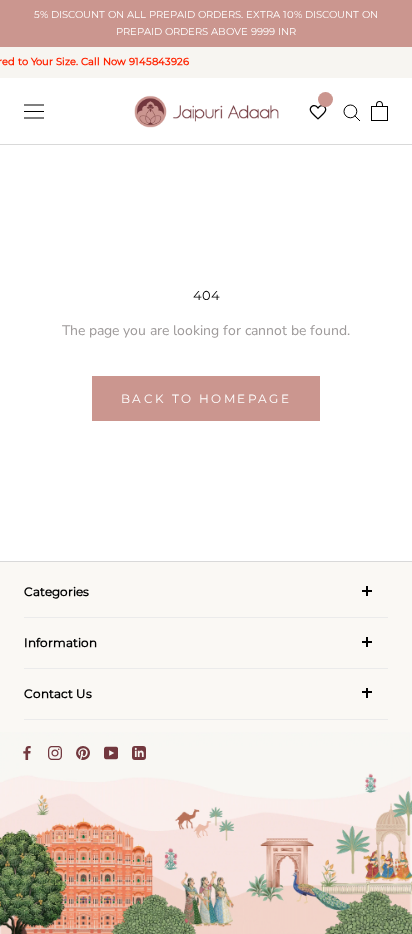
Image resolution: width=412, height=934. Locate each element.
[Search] (352, 111)
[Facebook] (27, 752)
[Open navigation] (34, 111)
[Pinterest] (83, 752)
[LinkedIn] (139, 752)
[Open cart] (379, 111)
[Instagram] (55, 752)
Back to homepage (206, 398)
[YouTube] (111, 752)
